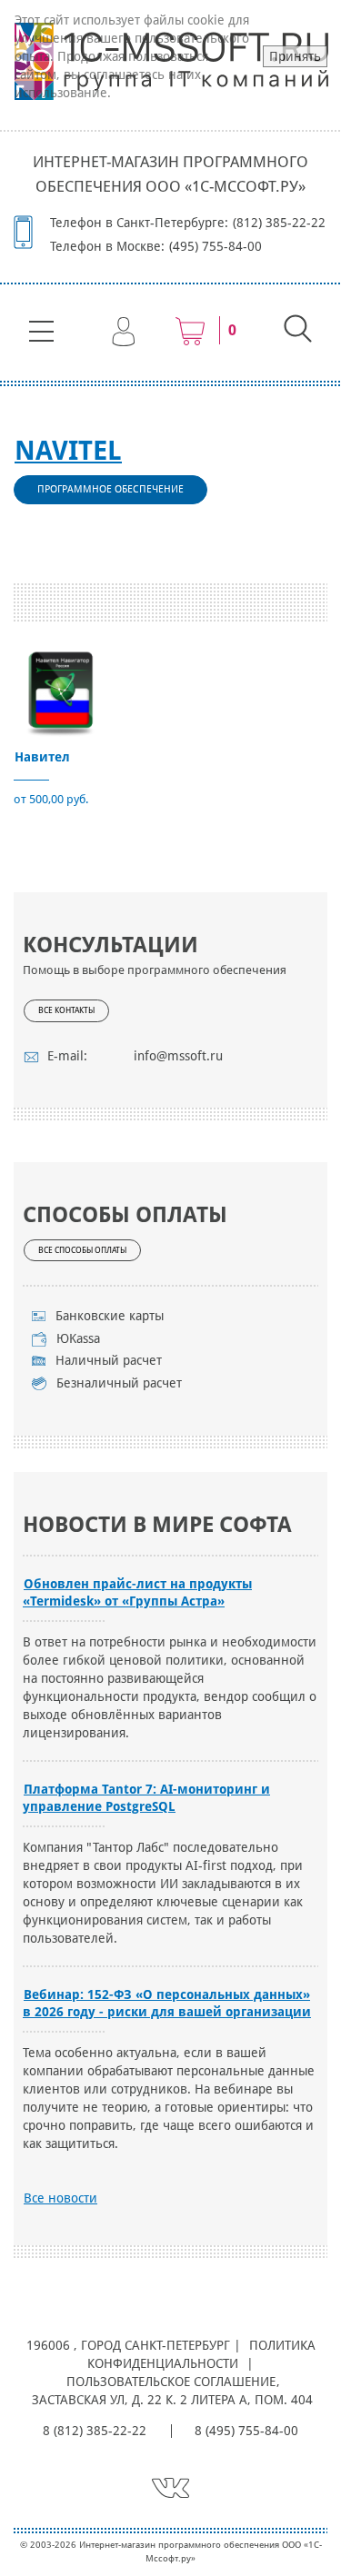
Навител (42, 757)
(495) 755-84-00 (216, 246)
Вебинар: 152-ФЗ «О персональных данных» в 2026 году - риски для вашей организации (167, 2003)
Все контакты (66, 1010)
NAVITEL (68, 451)
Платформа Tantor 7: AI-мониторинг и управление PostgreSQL (146, 1798)
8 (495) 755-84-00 (246, 2431)
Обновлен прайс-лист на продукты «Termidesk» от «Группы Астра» (137, 1592)
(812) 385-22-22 (279, 223)
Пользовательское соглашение (171, 2382)
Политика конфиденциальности (201, 2354)
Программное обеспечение (110, 489)
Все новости (60, 2198)
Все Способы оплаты (82, 1250)
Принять (295, 56)
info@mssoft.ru (178, 1056)
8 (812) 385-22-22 (95, 2431)
